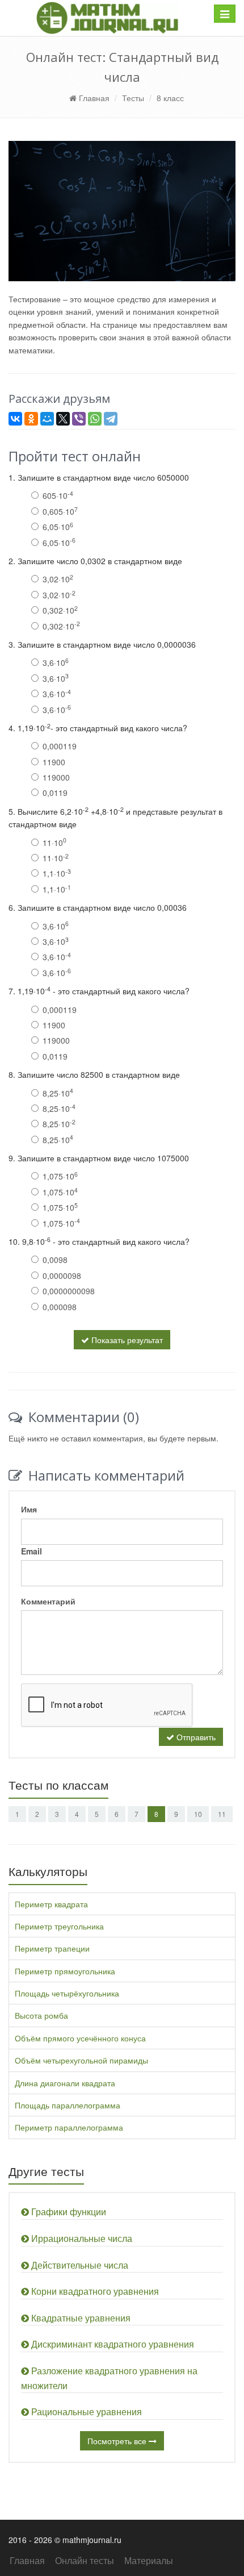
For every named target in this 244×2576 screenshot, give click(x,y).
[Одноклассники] (31, 419)
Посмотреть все (118, 2441)
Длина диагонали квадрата (65, 2083)
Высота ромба (41, 2015)
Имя (29, 1509)
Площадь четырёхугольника (67, 1993)
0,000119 (60, 746)
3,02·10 (58, 579)
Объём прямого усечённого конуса (80, 2038)
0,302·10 (60, 610)
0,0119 (55, 793)
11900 (54, 762)
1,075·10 (60, 1176)
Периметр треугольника (59, 1926)
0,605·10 (60, 511)
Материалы (149, 2560)
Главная (93, 98)
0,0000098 (62, 1276)
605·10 (58, 495)
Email (31, 1551)
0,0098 (55, 1260)
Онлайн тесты (85, 2560)
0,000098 (60, 1307)
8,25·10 (58, 1093)
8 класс (170, 98)
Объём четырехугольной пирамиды (81, 2060)
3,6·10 (56, 662)
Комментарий (48, 1601)
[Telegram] (111, 419)
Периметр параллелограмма (69, 2127)
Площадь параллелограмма (68, 2105)
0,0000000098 (69, 1291)
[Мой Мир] (47, 419)
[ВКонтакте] (15, 419)
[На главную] (107, 18)
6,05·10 (58, 527)
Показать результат (126, 1340)
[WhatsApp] (95, 419)
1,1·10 (57, 873)
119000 (56, 777)
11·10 (54, 843)
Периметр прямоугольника (65, 1971)
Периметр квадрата (51, 1904)
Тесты (133, 98)
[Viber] (79, 419)
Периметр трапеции (52, 1948)
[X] (63, 419)
